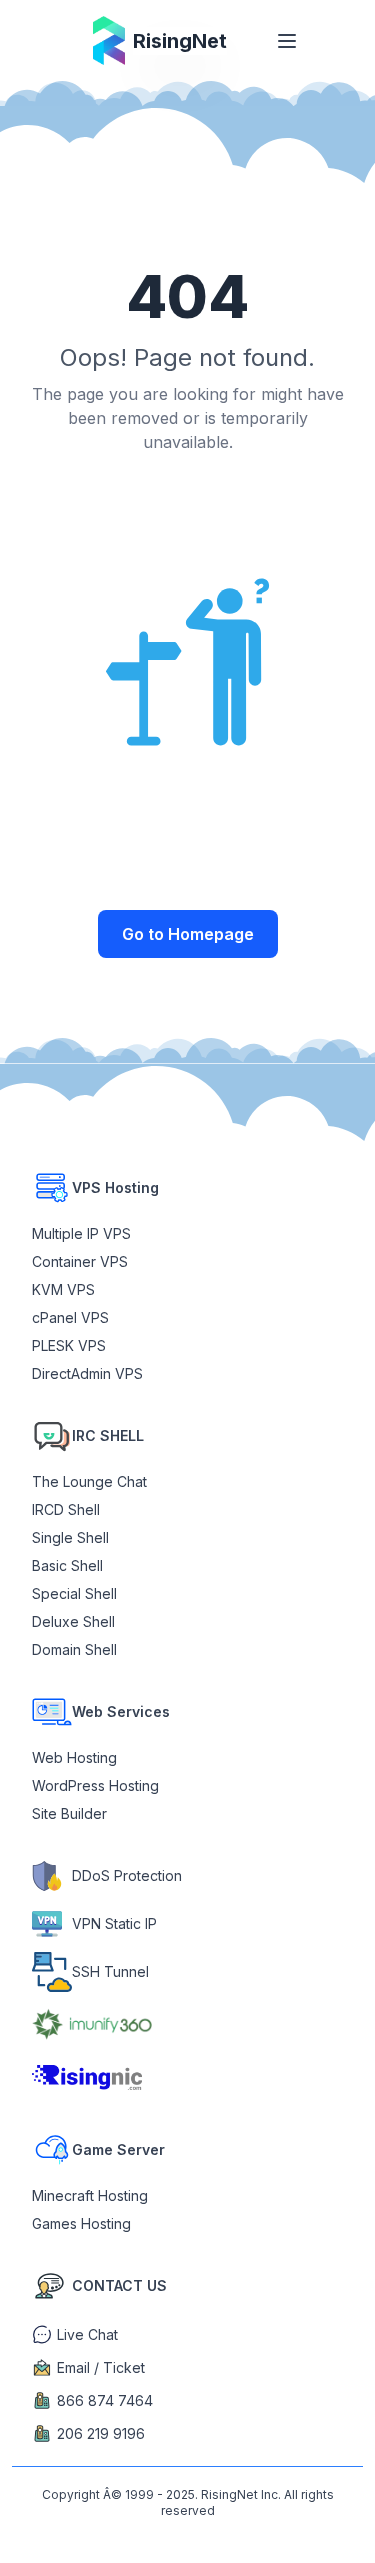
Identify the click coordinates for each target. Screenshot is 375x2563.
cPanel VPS (70, 1317)
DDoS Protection (127, 1875)
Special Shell (74, 1593)
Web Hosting (74, 1757)
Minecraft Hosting (90, 2195)
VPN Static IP (114, 1923)
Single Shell (70, 1537)
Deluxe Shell (73, 1621)
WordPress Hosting (95, 1785)
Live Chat (87, 2334)
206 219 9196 (101, 2433)
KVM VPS (63, 1289)
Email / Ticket (101, 2367)
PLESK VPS (69, 1345)
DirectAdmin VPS (87, 1373)
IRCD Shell (66, 1509)
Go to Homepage (188, 934)
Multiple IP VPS (81, 1233)
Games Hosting (81, 2223)
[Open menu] (287, 41)
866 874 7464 (105, 2400)
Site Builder (69, 1813)
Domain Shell (74, 1649)
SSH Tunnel (110, 1971)
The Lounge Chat (89, 1481)
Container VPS (80, 1261)
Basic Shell (67, 1565)
